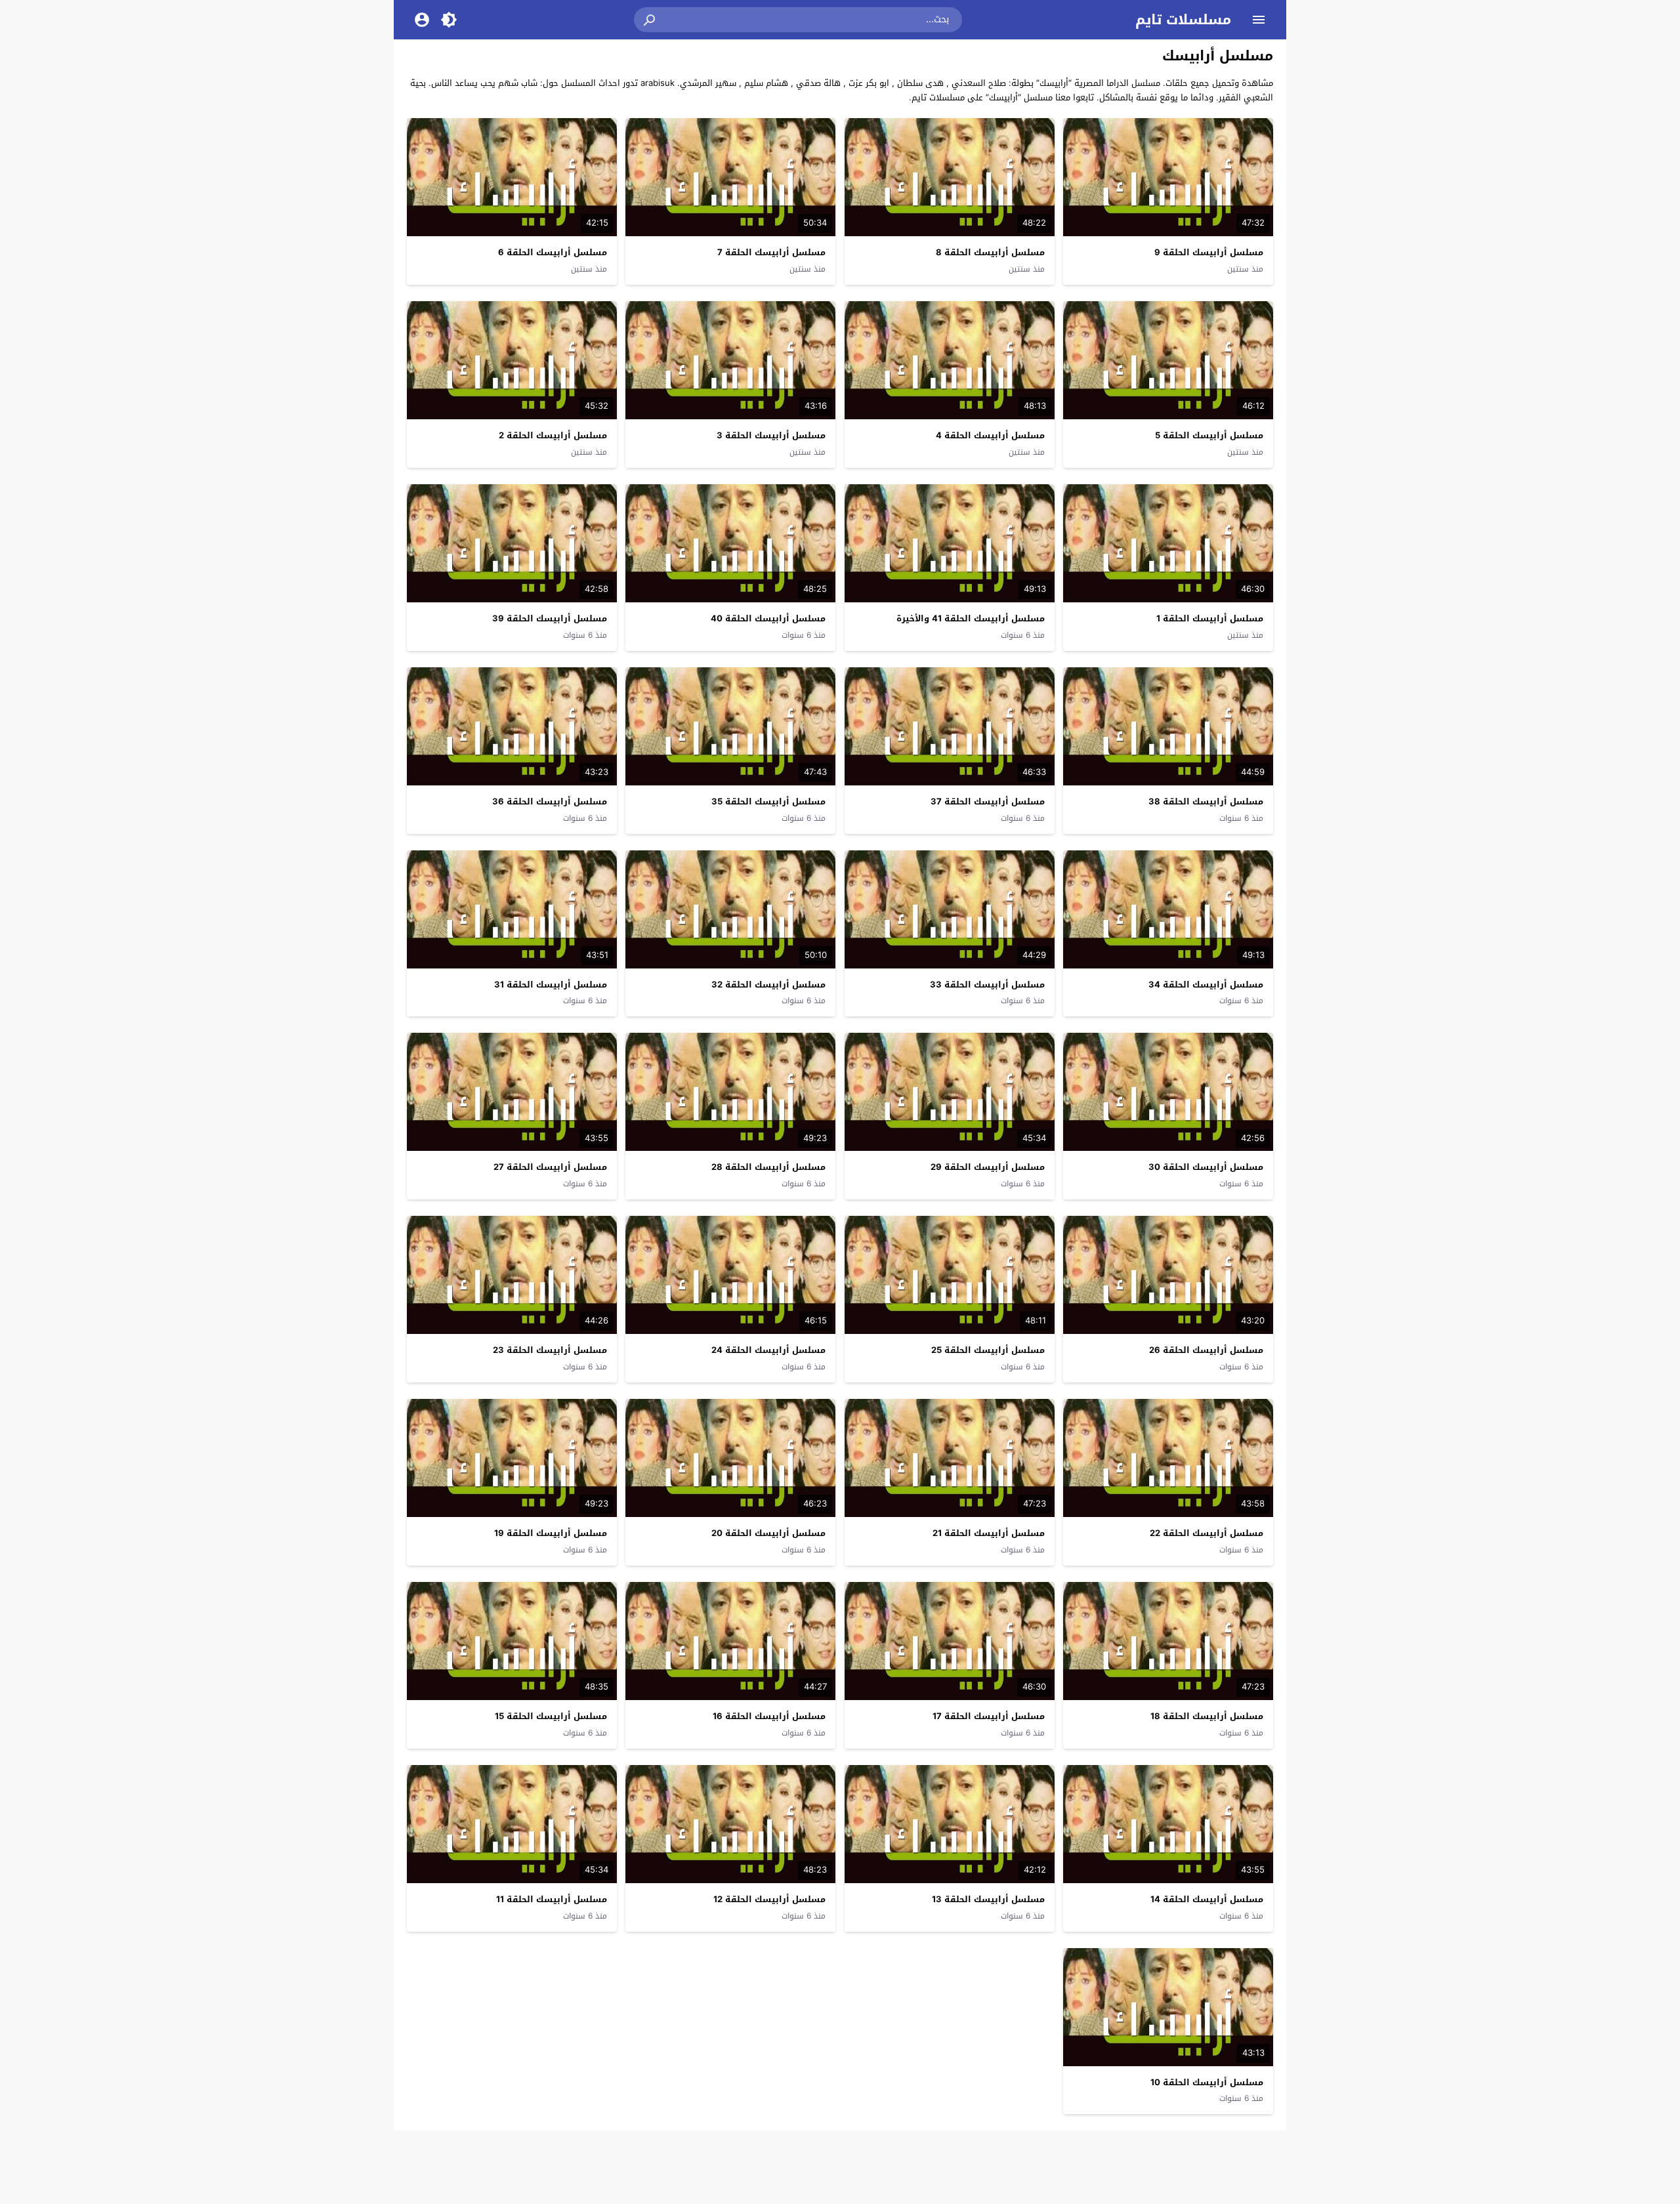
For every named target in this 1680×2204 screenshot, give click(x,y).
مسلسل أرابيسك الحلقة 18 (1207, 1716)
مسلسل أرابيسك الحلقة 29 (988, 1167)
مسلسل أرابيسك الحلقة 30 (1206, 1167)
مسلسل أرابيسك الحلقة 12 (769, 1899)
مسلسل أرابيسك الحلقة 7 (771, 252)
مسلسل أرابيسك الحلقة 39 (550, 618)
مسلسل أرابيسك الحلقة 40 (768, 618)
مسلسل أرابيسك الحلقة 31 (551, 985)
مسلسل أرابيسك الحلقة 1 (1210, 618)
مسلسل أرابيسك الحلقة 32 (768, 985)
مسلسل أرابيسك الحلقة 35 (768, 801)
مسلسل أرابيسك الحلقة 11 (552, 1899)
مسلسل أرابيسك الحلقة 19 (551, 1533)
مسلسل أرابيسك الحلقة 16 (769, 1716)
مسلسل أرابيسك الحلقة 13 (988, 1899)
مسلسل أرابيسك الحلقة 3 (771, 435)
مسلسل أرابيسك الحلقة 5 (1209, 435)
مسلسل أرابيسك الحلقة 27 (550, 1167)
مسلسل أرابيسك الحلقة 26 (1206, 1350)
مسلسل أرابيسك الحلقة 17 (989, 1716)
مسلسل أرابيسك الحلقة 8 (990, 252)
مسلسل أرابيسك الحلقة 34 (1206, 985)
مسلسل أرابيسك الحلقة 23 (550, 1350)
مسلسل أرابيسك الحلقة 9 (1209, 252)
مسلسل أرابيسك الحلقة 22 (1207, 1533)
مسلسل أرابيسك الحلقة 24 (768, 1350)
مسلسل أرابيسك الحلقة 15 (551, 1716)
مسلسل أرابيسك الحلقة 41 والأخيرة (971, 618)
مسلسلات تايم (1183, 20)
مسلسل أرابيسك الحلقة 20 (768, 1533)
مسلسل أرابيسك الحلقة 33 (987, 985)
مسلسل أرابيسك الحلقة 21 (989, 1533)
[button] (650, 20)
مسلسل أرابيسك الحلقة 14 (1207, 1899)
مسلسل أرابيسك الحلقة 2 (553, 435)
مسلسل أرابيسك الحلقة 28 (768, 1167)
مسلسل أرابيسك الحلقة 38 (1206, 801)
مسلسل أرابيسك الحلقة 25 (988, 1350)
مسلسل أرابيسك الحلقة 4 (990, 435)
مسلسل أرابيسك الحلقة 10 (1207, 2082)
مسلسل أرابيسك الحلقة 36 (550, 801)
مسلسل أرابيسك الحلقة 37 (988, 801)
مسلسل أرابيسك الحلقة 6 (553, 252)
